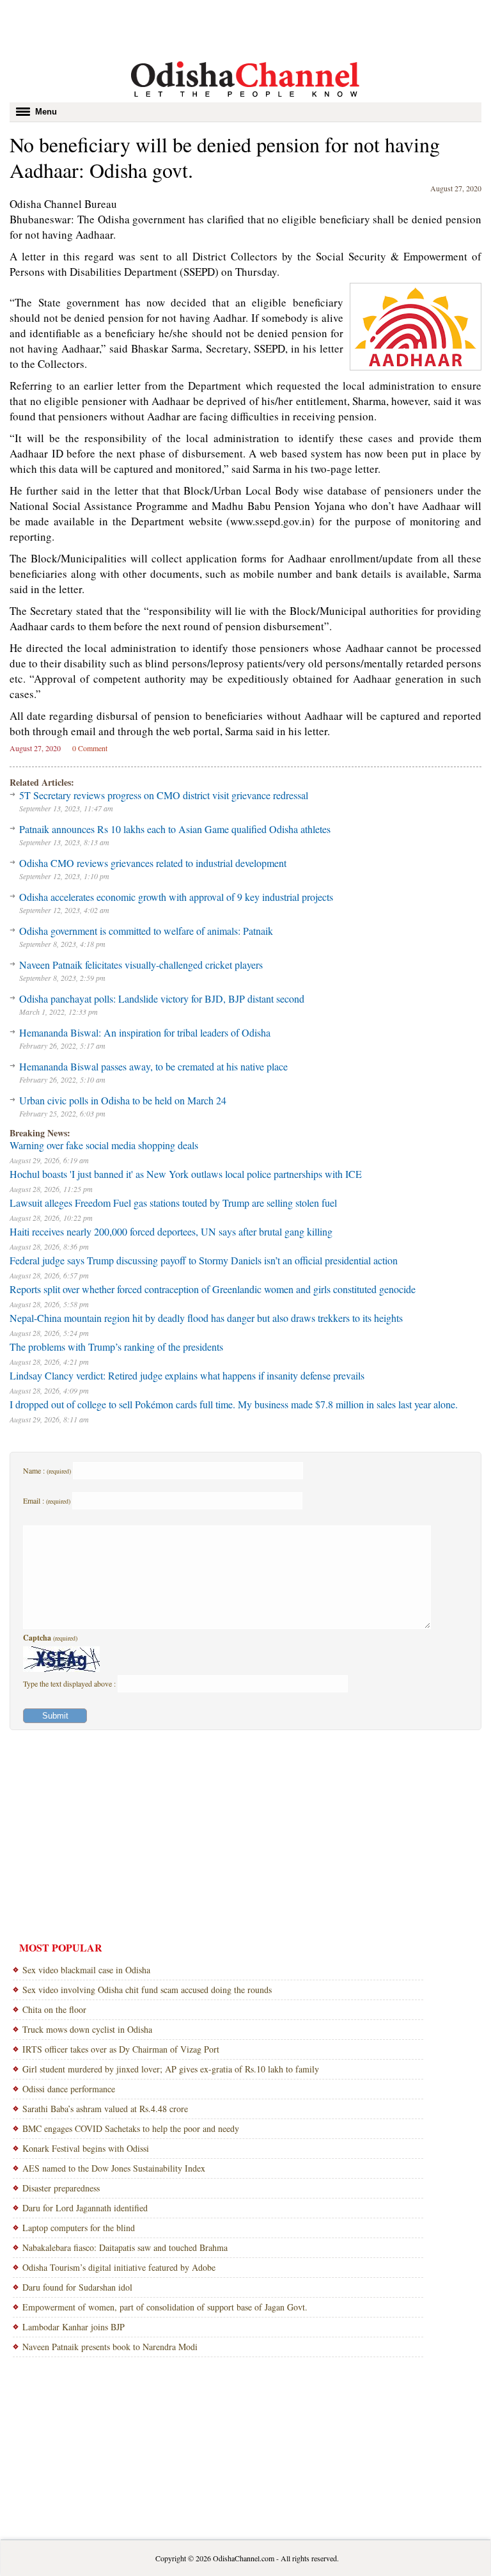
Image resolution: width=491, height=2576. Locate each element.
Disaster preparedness (61, 2188)
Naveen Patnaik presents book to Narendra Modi (110, 2347)
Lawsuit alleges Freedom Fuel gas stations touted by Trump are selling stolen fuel (173, 1203)
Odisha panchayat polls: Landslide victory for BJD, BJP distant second (162, 998)
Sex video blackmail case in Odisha (86, 1970)
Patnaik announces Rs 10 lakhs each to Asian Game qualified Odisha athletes (175, 829)
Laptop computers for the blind (79, 2228)
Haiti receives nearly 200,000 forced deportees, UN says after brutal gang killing (171, 1231)
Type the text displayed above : (70, 1683)
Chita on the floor (54, 2009)
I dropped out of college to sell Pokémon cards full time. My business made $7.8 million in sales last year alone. (234, 1404)
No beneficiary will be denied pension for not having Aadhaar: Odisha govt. (225, 157)
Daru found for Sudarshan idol (77, 2287)
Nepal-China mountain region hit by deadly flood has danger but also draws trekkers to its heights (206, 1318)
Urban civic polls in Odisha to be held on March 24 (123, 1100)
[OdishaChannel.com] (245, 99)
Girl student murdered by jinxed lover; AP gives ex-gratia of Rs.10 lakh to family (171, 2069)
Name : (47, 1470)
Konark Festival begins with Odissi (86, 2148)
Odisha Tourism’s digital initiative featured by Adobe (119, 2267)
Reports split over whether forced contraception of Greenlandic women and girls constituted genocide (213, 1289)
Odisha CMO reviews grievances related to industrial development (153, 863)
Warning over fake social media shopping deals (104, 1145)
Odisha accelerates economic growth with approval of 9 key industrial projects (176, 897)
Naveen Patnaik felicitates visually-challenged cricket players (141, 965)
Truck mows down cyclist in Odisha (87, 2029)
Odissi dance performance (69, 2089)
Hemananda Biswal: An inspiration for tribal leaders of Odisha (145, 1032)
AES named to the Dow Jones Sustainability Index (114, 2168)
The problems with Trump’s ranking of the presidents (116, 1347)
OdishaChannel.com (244, 2558)
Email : (47, 1500)
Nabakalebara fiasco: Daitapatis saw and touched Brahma (125, 2247)
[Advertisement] (245, 29)
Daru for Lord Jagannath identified (85, 2208)
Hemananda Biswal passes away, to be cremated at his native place (153, 1066)
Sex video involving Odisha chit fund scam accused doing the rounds (147, 1990)
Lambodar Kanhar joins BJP (74, 2327)
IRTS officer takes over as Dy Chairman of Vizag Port (121, 2049)
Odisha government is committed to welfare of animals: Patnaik (146, 931)
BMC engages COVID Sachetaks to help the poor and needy (131, 2128)
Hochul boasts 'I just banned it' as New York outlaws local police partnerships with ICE (186, 1174)
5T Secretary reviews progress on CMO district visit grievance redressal (164, 795)
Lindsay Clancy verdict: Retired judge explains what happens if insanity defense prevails (187, 1375)
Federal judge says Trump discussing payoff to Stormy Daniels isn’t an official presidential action (204, 1260)
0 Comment (90, 748)
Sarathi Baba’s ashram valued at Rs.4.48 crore (105, 2109)
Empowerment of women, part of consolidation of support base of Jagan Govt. (165, 2307)
